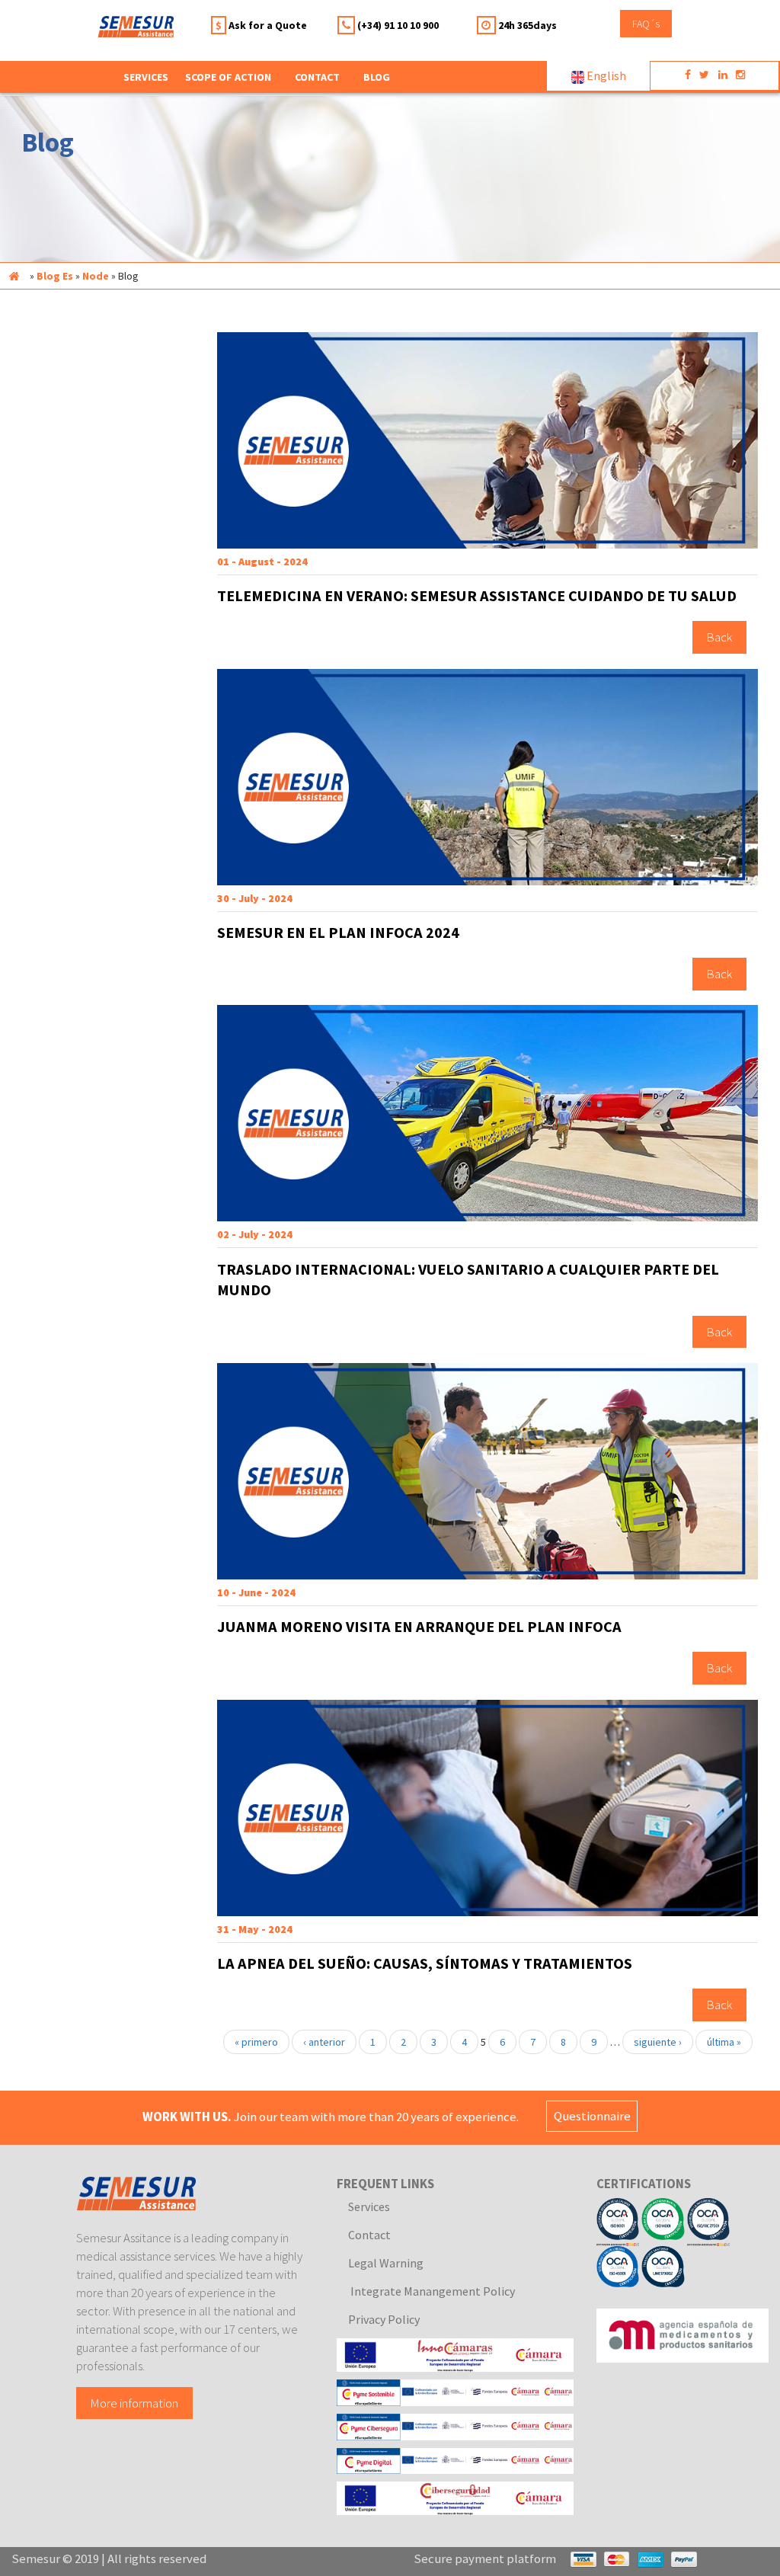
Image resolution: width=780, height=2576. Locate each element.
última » (724, 2042)
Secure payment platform (485, 2558)
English (605, 75)
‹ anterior (324, 2042)
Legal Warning (386, 2263)
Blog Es (55, 276)
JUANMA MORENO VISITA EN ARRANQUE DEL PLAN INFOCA (419, 1627)
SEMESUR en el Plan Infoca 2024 (338, 933)
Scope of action (228, 77)
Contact (317, 77)
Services (369, 2206)
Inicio (14, 276)
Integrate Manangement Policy (432, 2291)
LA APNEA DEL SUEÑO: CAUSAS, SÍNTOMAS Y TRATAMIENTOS (425, 1963)
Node (96, 276)
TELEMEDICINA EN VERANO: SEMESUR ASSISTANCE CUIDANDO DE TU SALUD (477, 596)
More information (134, 2403)
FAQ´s (646, 24)
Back (719, 638)
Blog (377, 77)
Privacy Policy (384, 2319)
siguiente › (658, 2042)
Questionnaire (592, 2117)
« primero (256, 2042)
